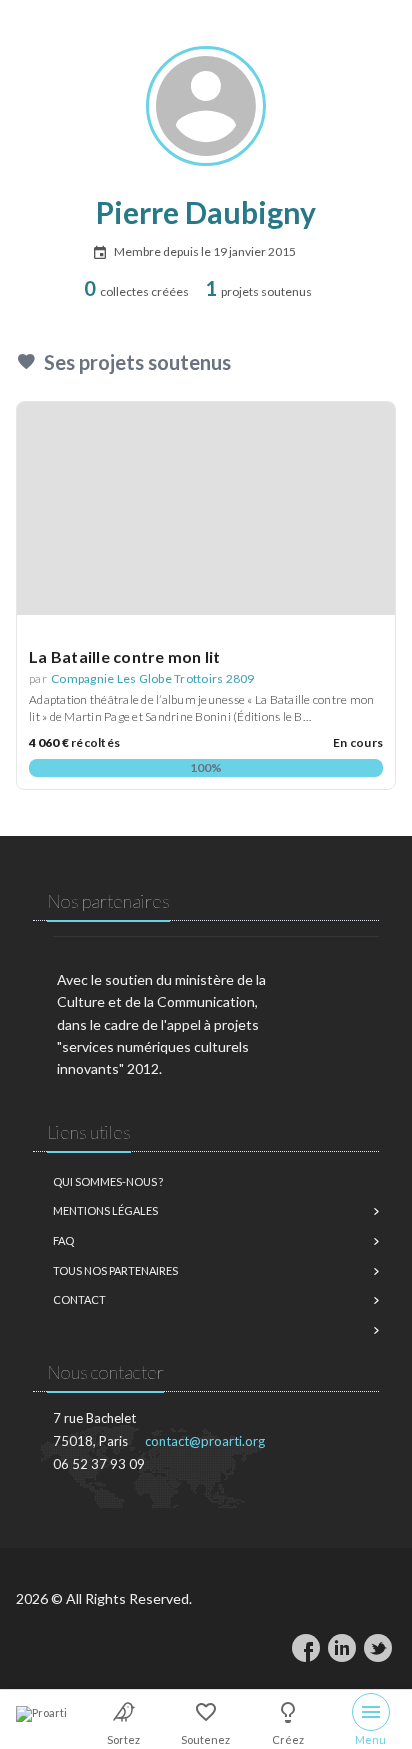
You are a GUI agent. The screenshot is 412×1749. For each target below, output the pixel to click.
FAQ (63, 1240)
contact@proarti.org (205, 1441)
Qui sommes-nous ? (108, 1181)
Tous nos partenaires (115, 1270)
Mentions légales (105, 1210)
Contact (79, 1299)
